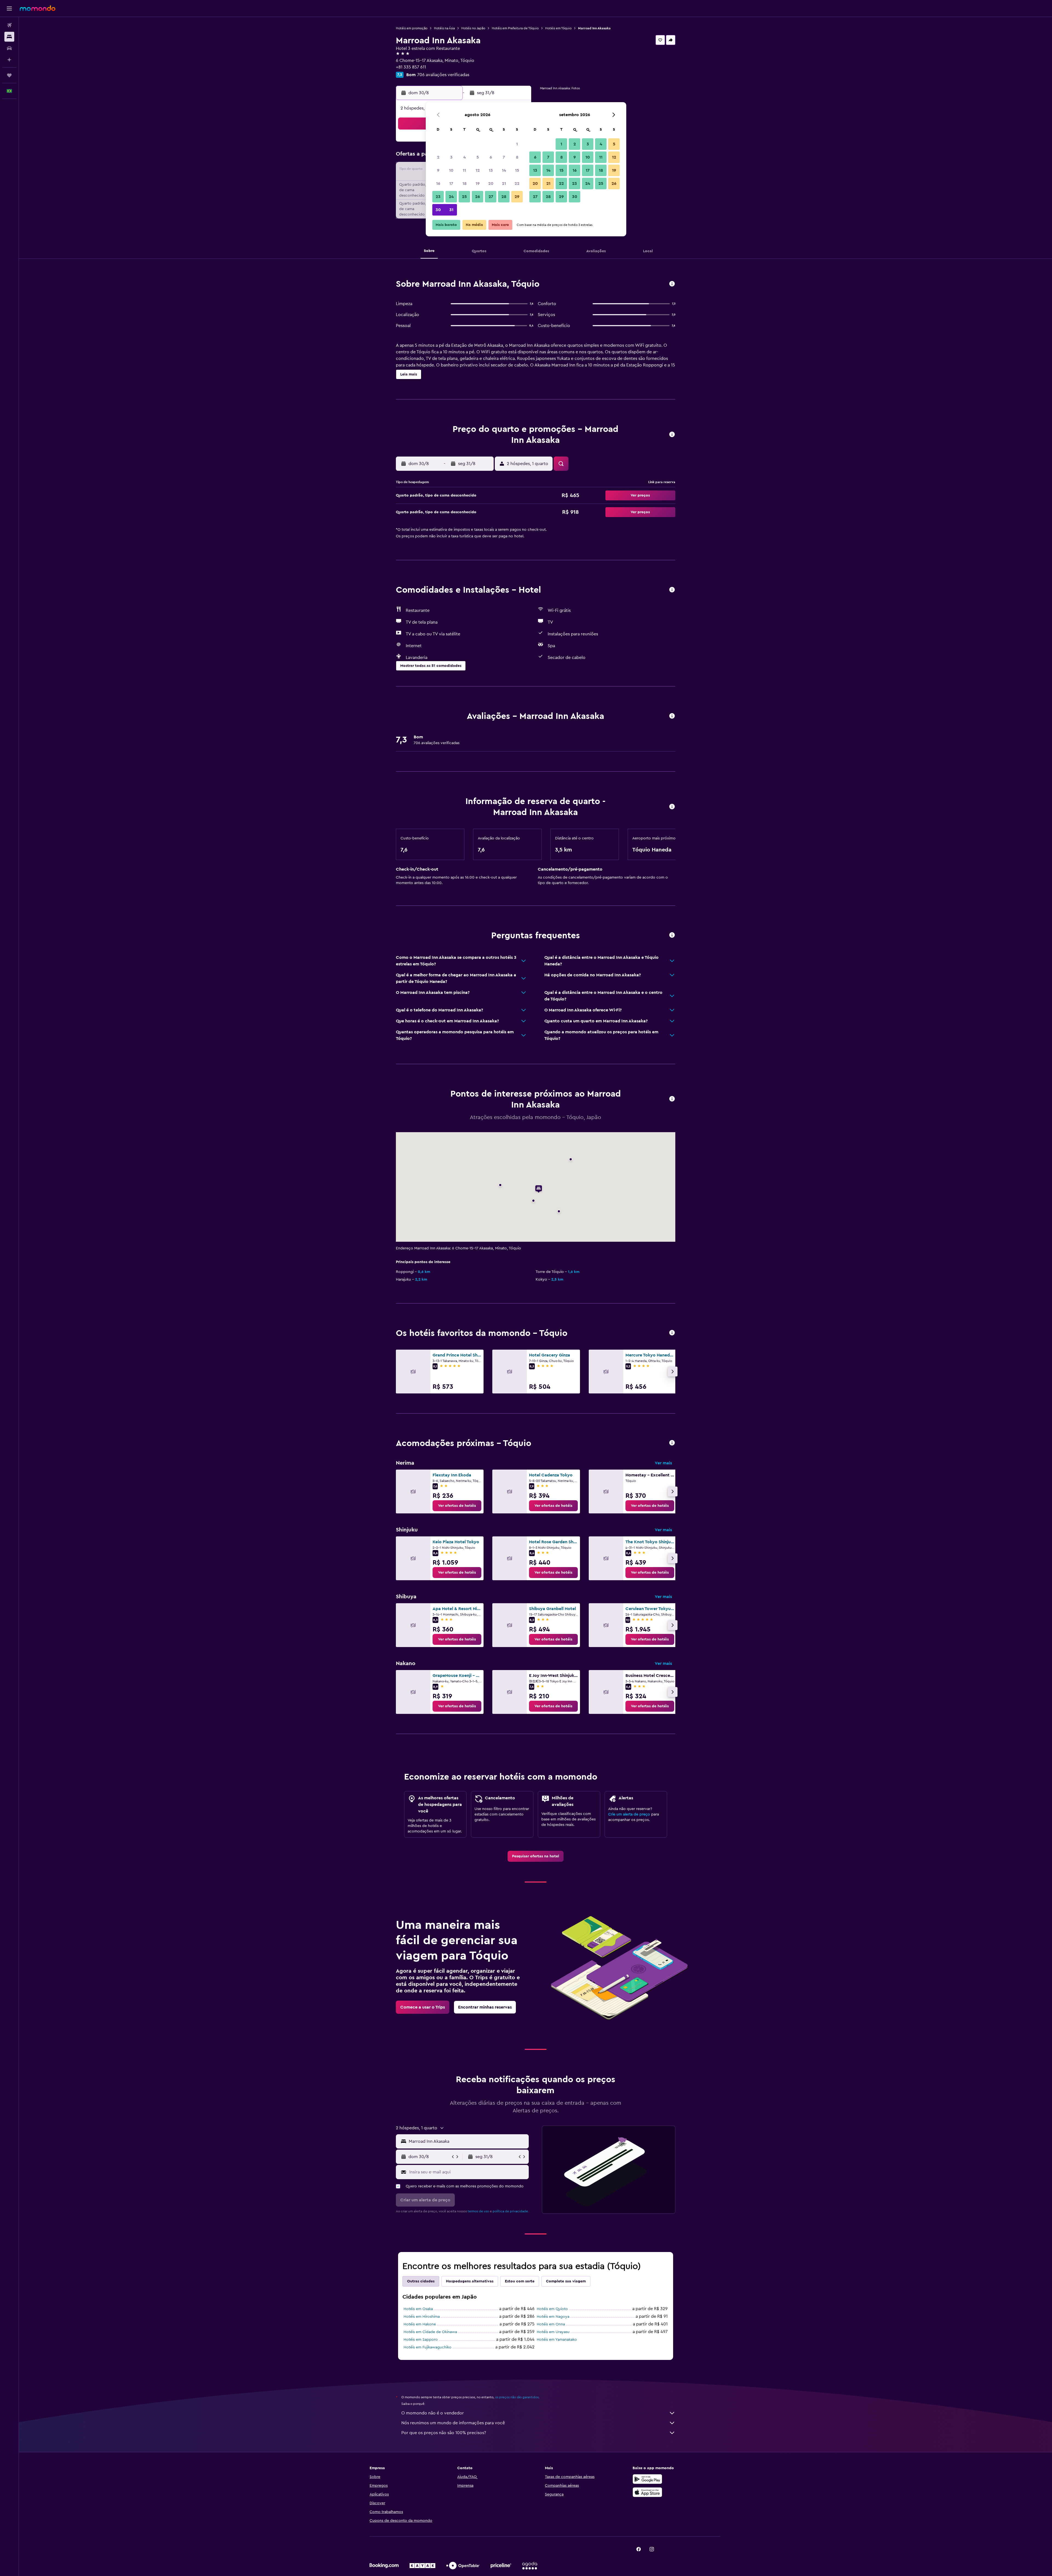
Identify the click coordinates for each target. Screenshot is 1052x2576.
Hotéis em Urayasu (553, 2332)
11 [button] (464, 170)
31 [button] (451, 210)
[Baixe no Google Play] (647, 2479)
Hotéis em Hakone (420, 2324)
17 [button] (451, 183)
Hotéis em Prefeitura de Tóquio (515, 28)
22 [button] (517, 183)
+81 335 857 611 (411, 67)
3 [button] (451, 157)
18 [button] (464, 183)
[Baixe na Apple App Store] (647, 2492)
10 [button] (451, 170)
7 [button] (504, 157)
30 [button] (438, 210)
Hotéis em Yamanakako (557, 2340)
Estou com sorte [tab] (520, 2281)
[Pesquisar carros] (9, 48)
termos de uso (478, 2211)
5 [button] (478, 157)
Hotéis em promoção (412, 28)
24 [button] (451, 197)
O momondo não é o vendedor (433, 2413)
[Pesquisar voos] (9, 25)
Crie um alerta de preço (629, 1814)
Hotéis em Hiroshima (422, 2317)
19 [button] (478, 183)
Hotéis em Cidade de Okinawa (430, 2332)
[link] (457, 1506)
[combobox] (468, 2141)
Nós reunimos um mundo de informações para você (453, 2423)
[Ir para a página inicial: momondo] (38, 8)
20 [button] (491, 183)
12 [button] (478, 170)
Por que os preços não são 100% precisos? (444, 2433)
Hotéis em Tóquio (558, 28)
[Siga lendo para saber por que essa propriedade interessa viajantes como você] (672, 935)
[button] (9, 8)
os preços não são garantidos (517, 2397)
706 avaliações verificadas (443, 75)
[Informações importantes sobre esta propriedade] (672, 807)
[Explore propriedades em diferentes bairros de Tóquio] (672, 1443)
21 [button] (504, 183)
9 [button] (438, 170)
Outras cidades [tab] (421, 2281)
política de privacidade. (511, 2211)
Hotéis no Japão (473, 28)
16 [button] (438, 183)
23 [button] (438, 197)
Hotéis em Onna (551, 2324)
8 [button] (517, 157)
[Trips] (9, 75)
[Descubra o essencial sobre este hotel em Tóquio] (672, 284)
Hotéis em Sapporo (421, 2340)
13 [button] (491, 170)
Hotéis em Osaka (418, 2309)
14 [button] (504, 170)
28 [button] (504, 197)
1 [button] (517, 144)
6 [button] (491, 157)
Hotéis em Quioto (552, 2309)
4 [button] (464, 157)
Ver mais (663, 1463)
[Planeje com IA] (9, 60)
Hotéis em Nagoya (553, 2317)
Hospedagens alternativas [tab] (470, 2281)
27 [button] (491, 197)
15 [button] (517, 170)
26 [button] (478, 197)
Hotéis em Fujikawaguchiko (428, 2347)
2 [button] (438, 157)
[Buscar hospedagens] (9, 37)
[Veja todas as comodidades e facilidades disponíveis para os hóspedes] (672, 590)
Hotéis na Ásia (444, 28)
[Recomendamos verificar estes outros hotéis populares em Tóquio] (672, 1333)
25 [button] (464, 197)
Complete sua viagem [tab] (566, 2281)
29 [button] (517, 197)
